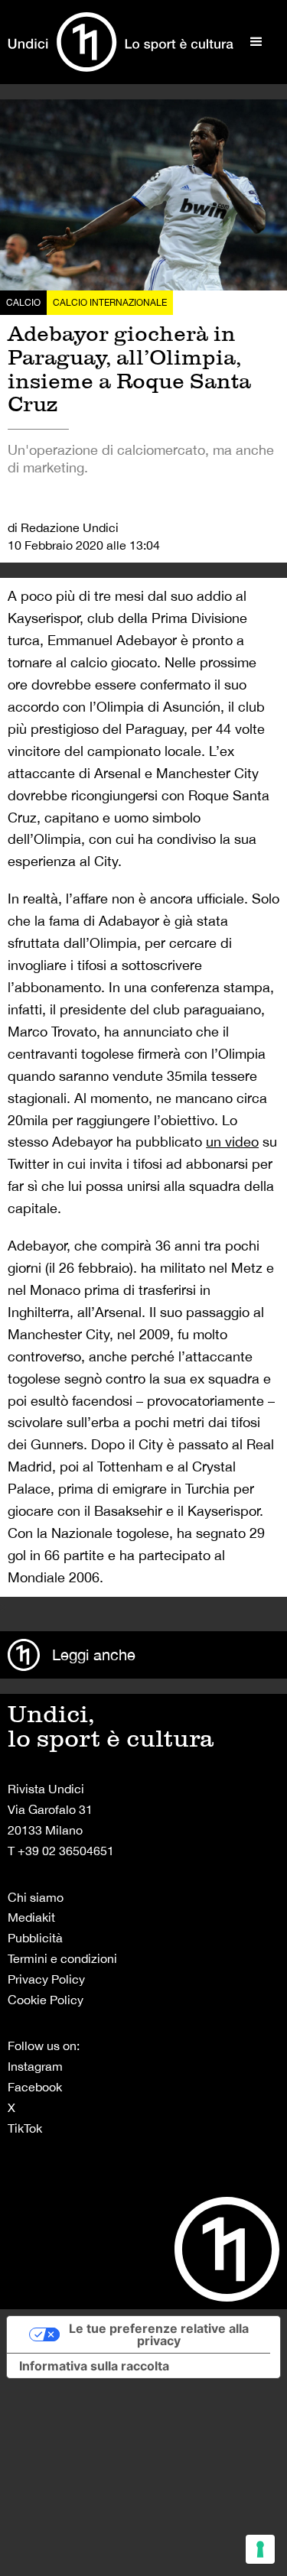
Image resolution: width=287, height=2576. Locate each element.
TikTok (25, 2128)
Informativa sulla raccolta (94, 2366)
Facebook (35, 2087)
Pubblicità (35, 1938)
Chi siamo (36, 1897)
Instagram (35, 2066)
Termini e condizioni (62, 1958)
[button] (256, 42)
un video (232, 1142)
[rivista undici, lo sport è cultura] (121, 42)
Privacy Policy (46, 1979)
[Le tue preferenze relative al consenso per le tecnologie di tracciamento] (260, 2549)
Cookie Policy (46, 2000)
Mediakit (31, 1917)
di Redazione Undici (63, 527)
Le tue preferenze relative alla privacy (159, 2334)
